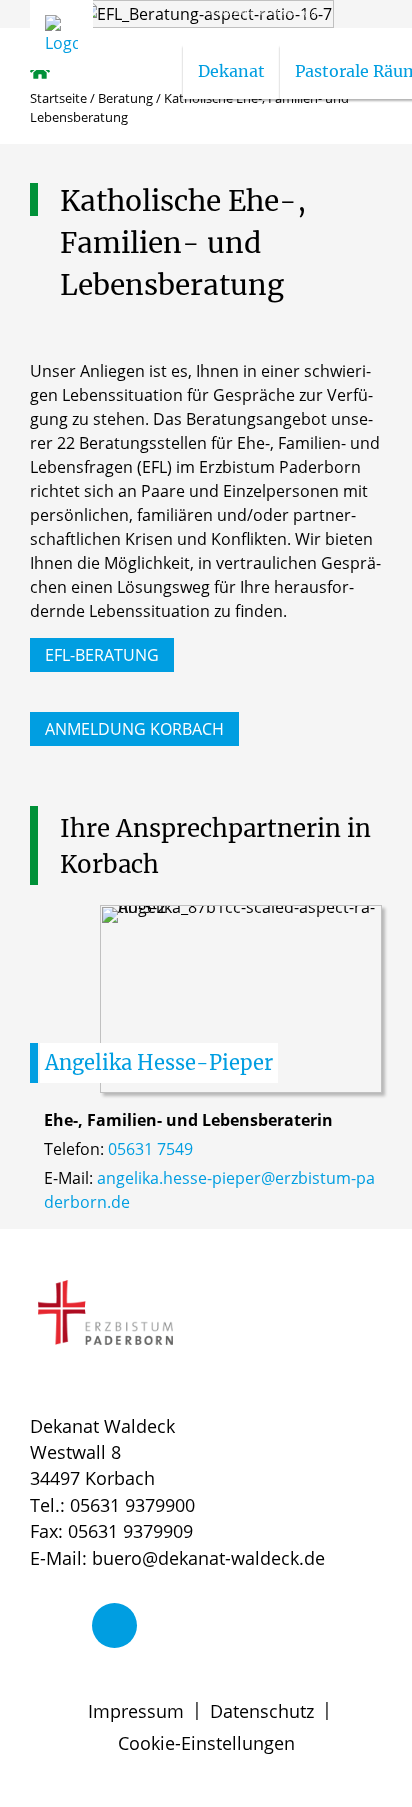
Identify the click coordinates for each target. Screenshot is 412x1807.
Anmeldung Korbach (134, 729)
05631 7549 (150, 1149)
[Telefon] (114, 1625)
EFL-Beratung (102, 655)
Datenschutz (262, 1711)
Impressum (136, 1711)
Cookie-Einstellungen (206, 1743)
